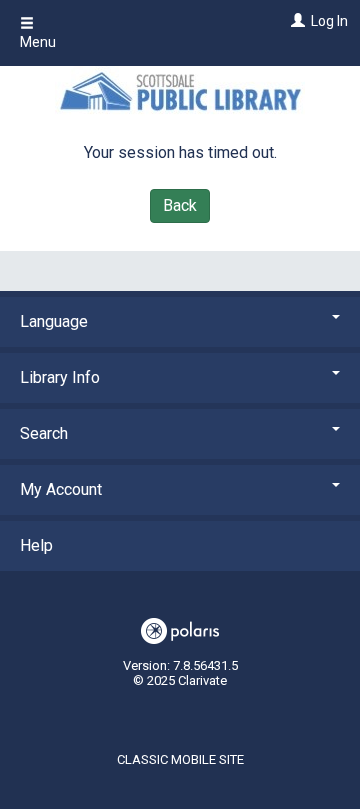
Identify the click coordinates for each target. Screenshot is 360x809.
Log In (329, 21)
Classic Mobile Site (180, 759)
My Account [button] (61, 489)
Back (180, 205)
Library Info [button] (60, 377)
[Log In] (295, 21)
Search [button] (44, 433)
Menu (38, 42)
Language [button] (54, 321)
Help (36, 545)
